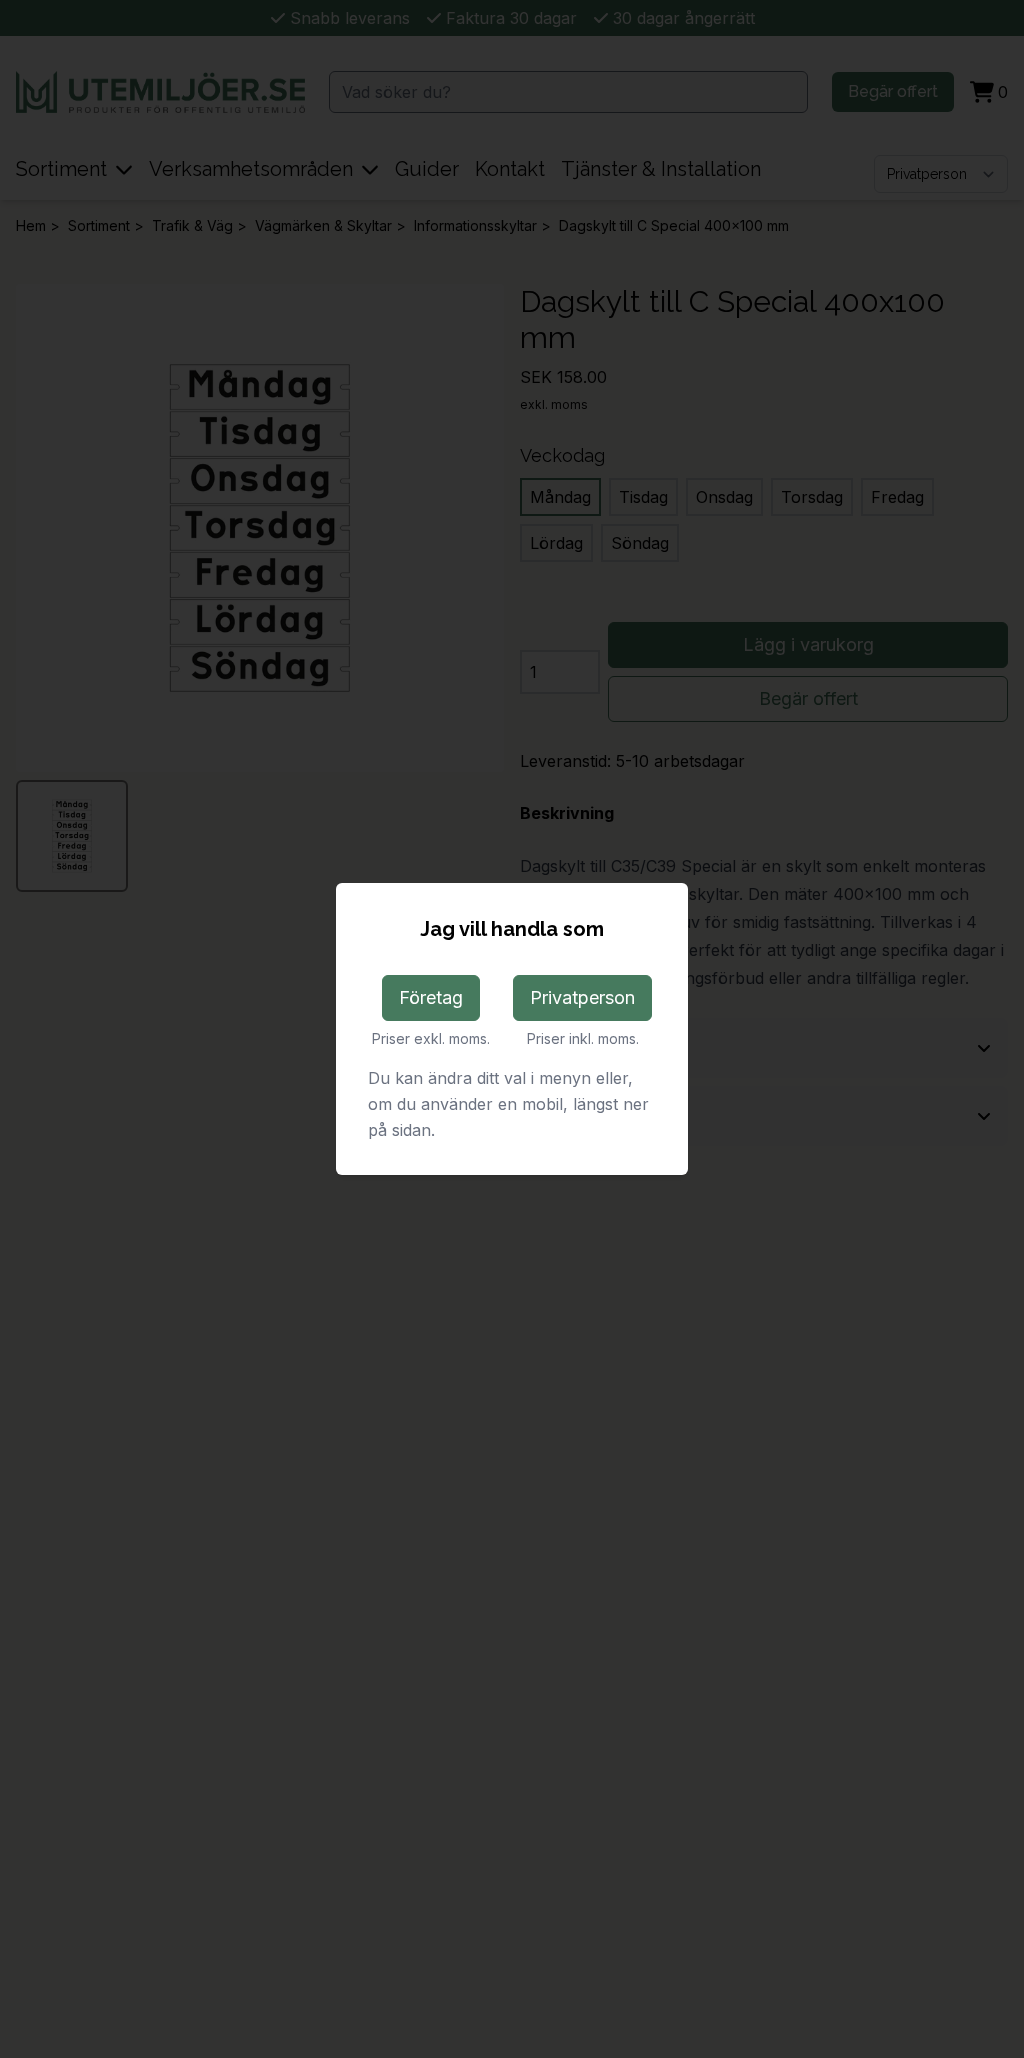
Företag (431, 997)
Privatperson (582, 997)
